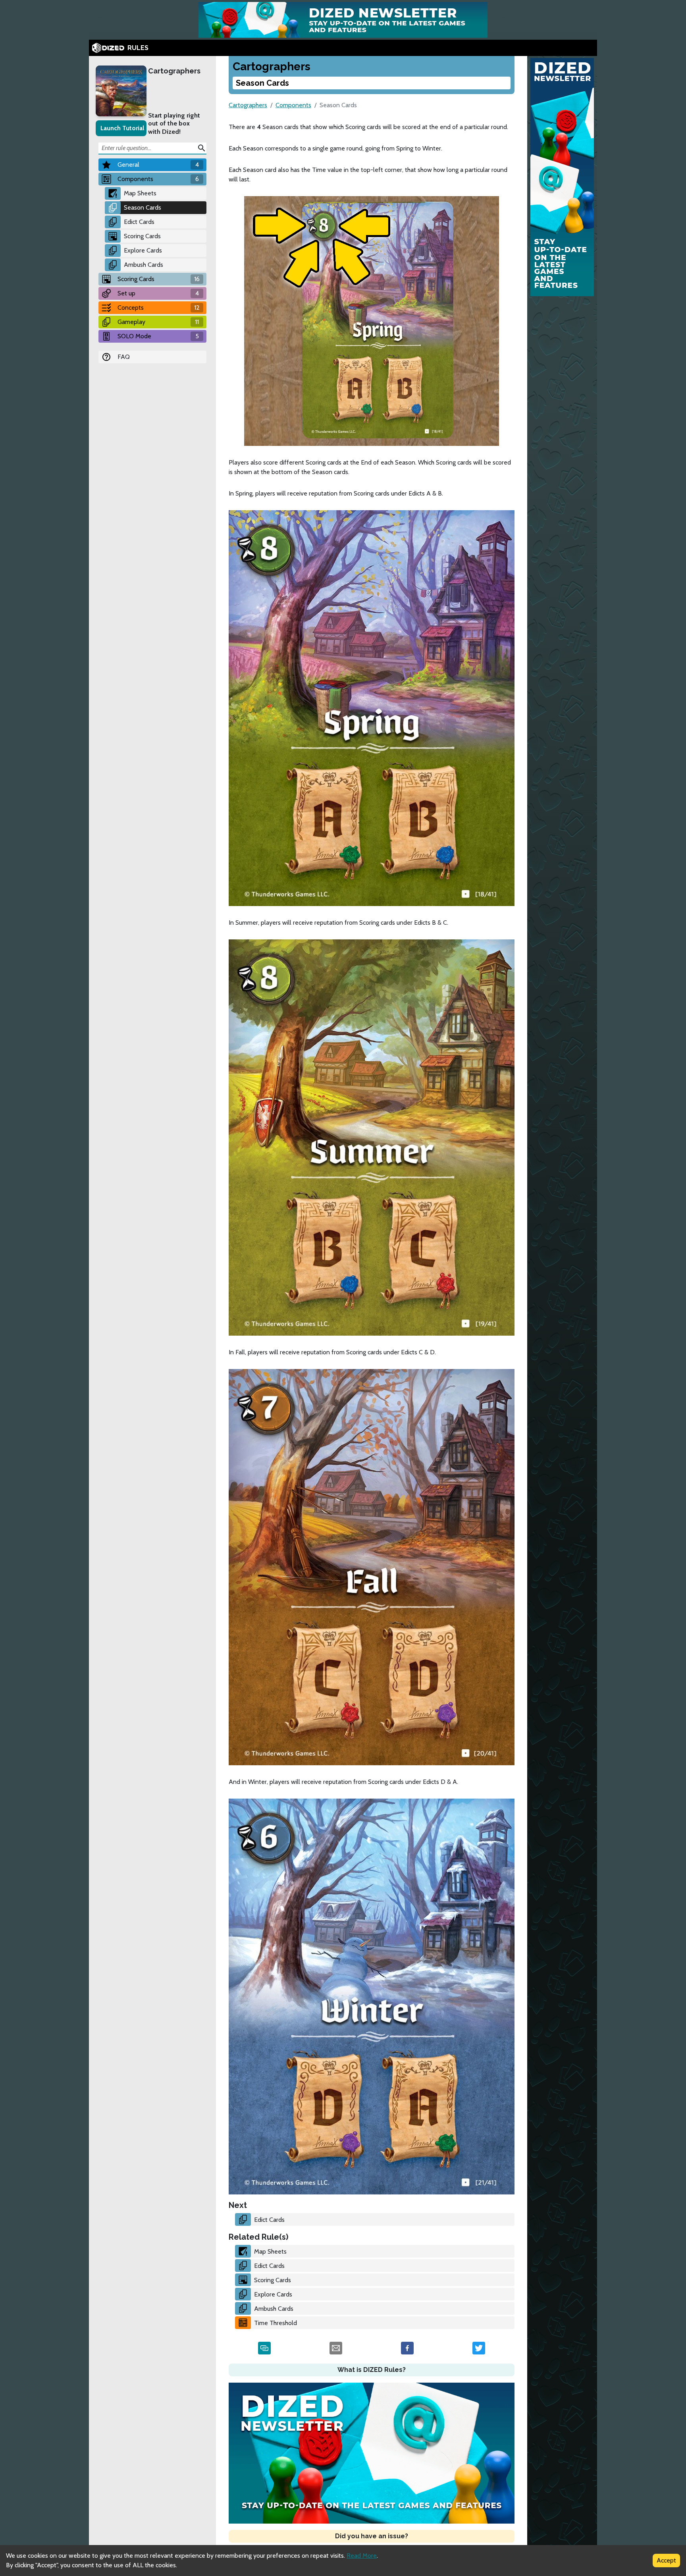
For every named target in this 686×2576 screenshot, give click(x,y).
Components (293, 105)
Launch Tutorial (122, 128)
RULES (138, 48)
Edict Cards (139, 222)
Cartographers (174, 71)
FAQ (124, 357)
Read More (362, 2556)
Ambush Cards (144, 265)
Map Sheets (140, 193)
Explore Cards (143, 250)
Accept (666, 2560)
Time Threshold (276, 2323)
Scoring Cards (142, 236)
